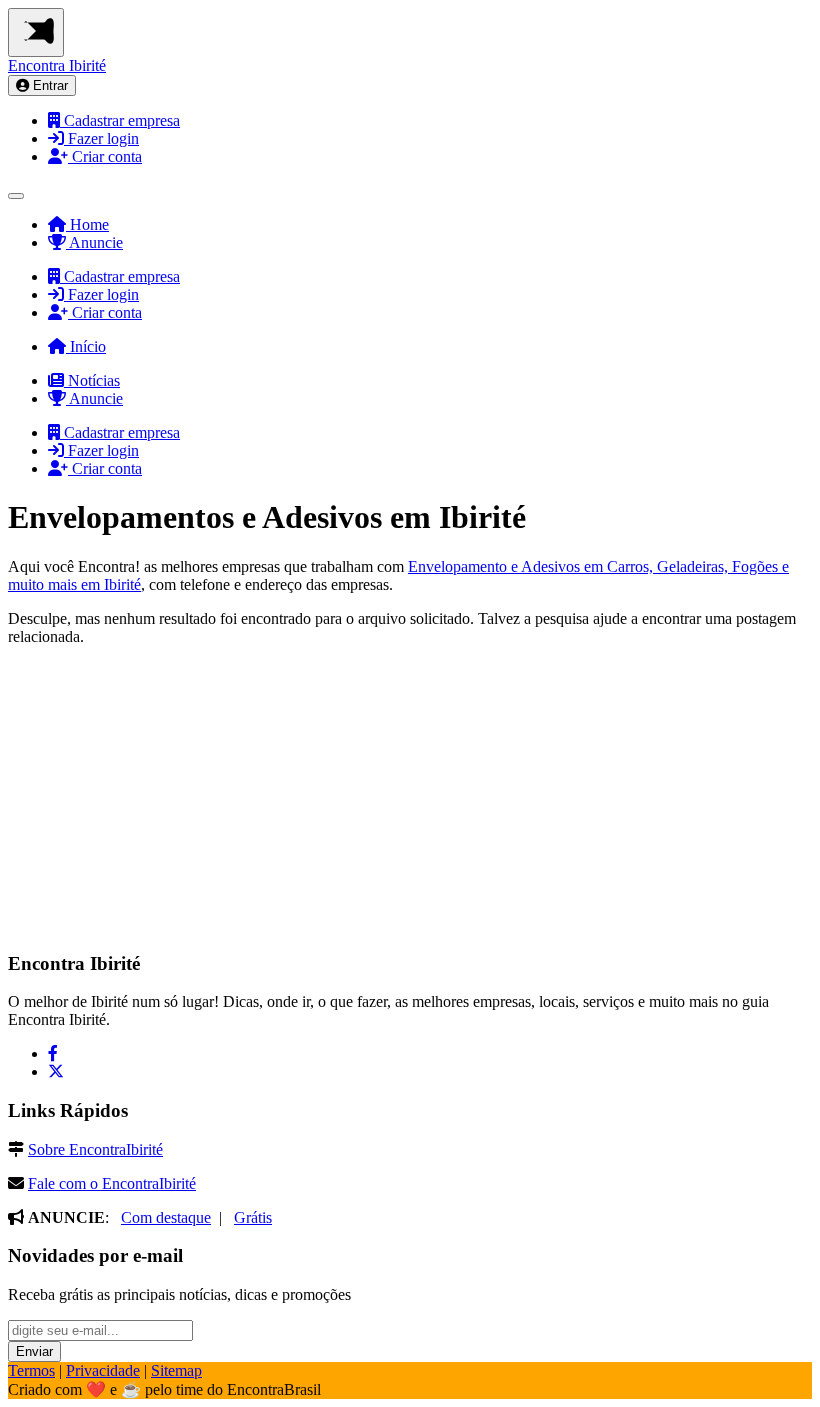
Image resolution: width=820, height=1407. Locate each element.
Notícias (92, 380)
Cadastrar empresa (120, 120)
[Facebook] (53, 1053)
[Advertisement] (158, 805)
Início (86, 346)
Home (87, 224)
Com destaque (166, 1217)
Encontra (57, 65)
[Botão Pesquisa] (16, 196)
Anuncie (94, 242)
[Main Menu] (36, 32)
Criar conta (105, 156)
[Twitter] (56, 1071)
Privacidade (103, 1370)
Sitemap (176, 1370)
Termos (31, 1370)
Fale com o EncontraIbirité (112, 1183)
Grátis (253, 1217)
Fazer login (101, 138)
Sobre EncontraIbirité (95, 1149)
